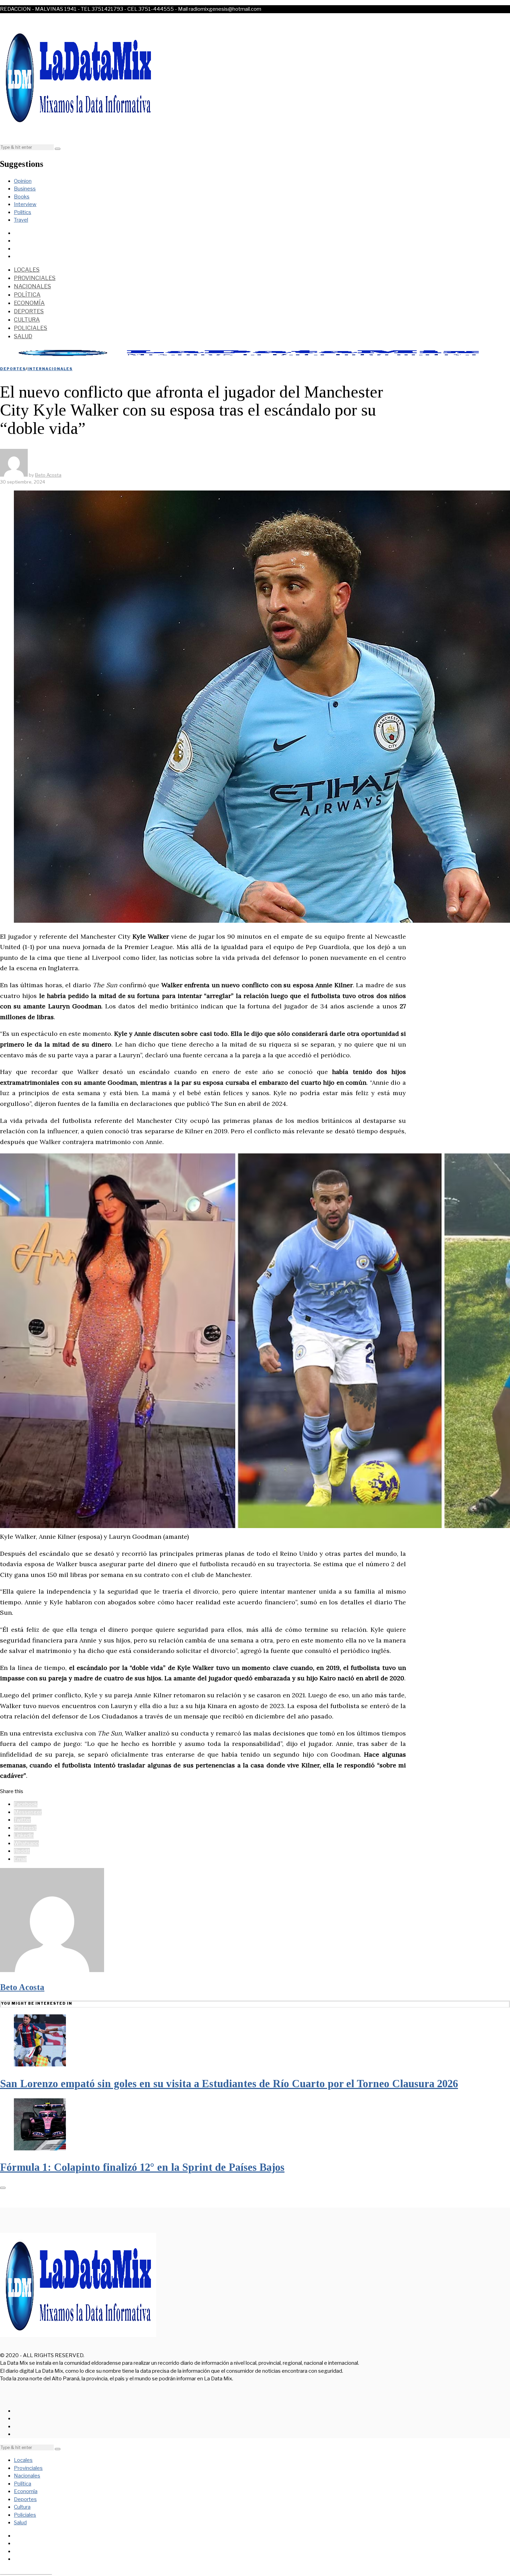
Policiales (31, 328)
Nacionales (32, 286)
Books (22, 197)
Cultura (27, 320)
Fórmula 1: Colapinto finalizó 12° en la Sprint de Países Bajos (142, 2167)
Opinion (23, 181)
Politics (23, 212)
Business (25, 189)
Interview (25, 204)
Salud (23, 336)
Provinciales (35, 278)
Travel (21, 220)
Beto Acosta (22, 1987)
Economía (29, 303)
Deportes (29, 311)
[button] (58, 149)
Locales (27, 270)
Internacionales (50, 369)
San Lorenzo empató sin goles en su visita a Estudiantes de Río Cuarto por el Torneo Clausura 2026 (229, 2084)
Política (27, 295)
